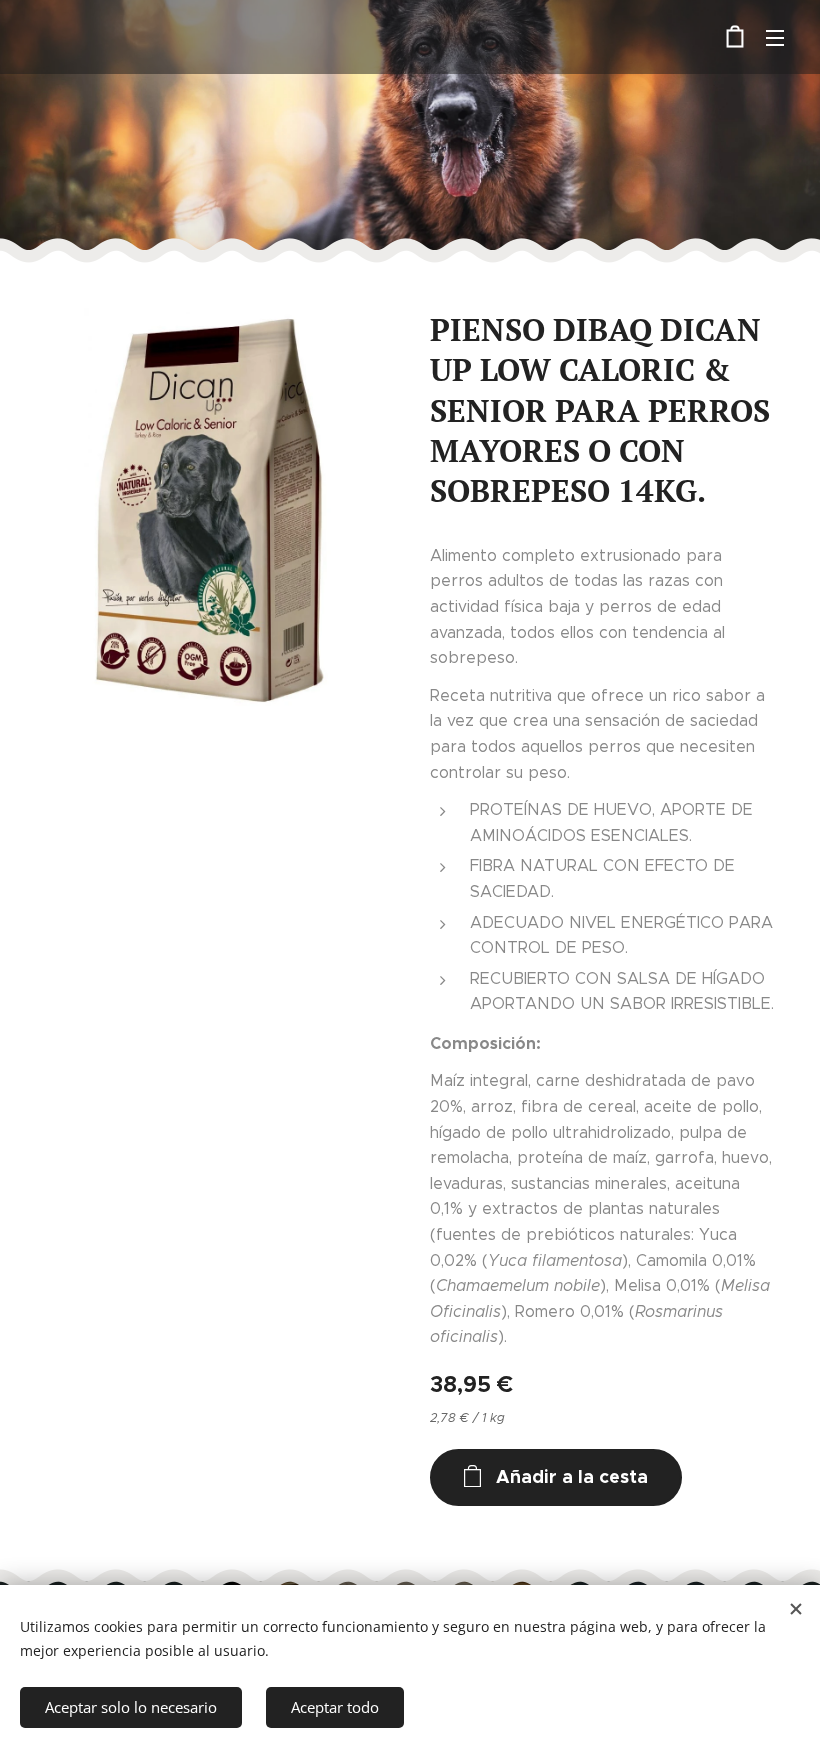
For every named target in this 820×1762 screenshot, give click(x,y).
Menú (775, 37)
